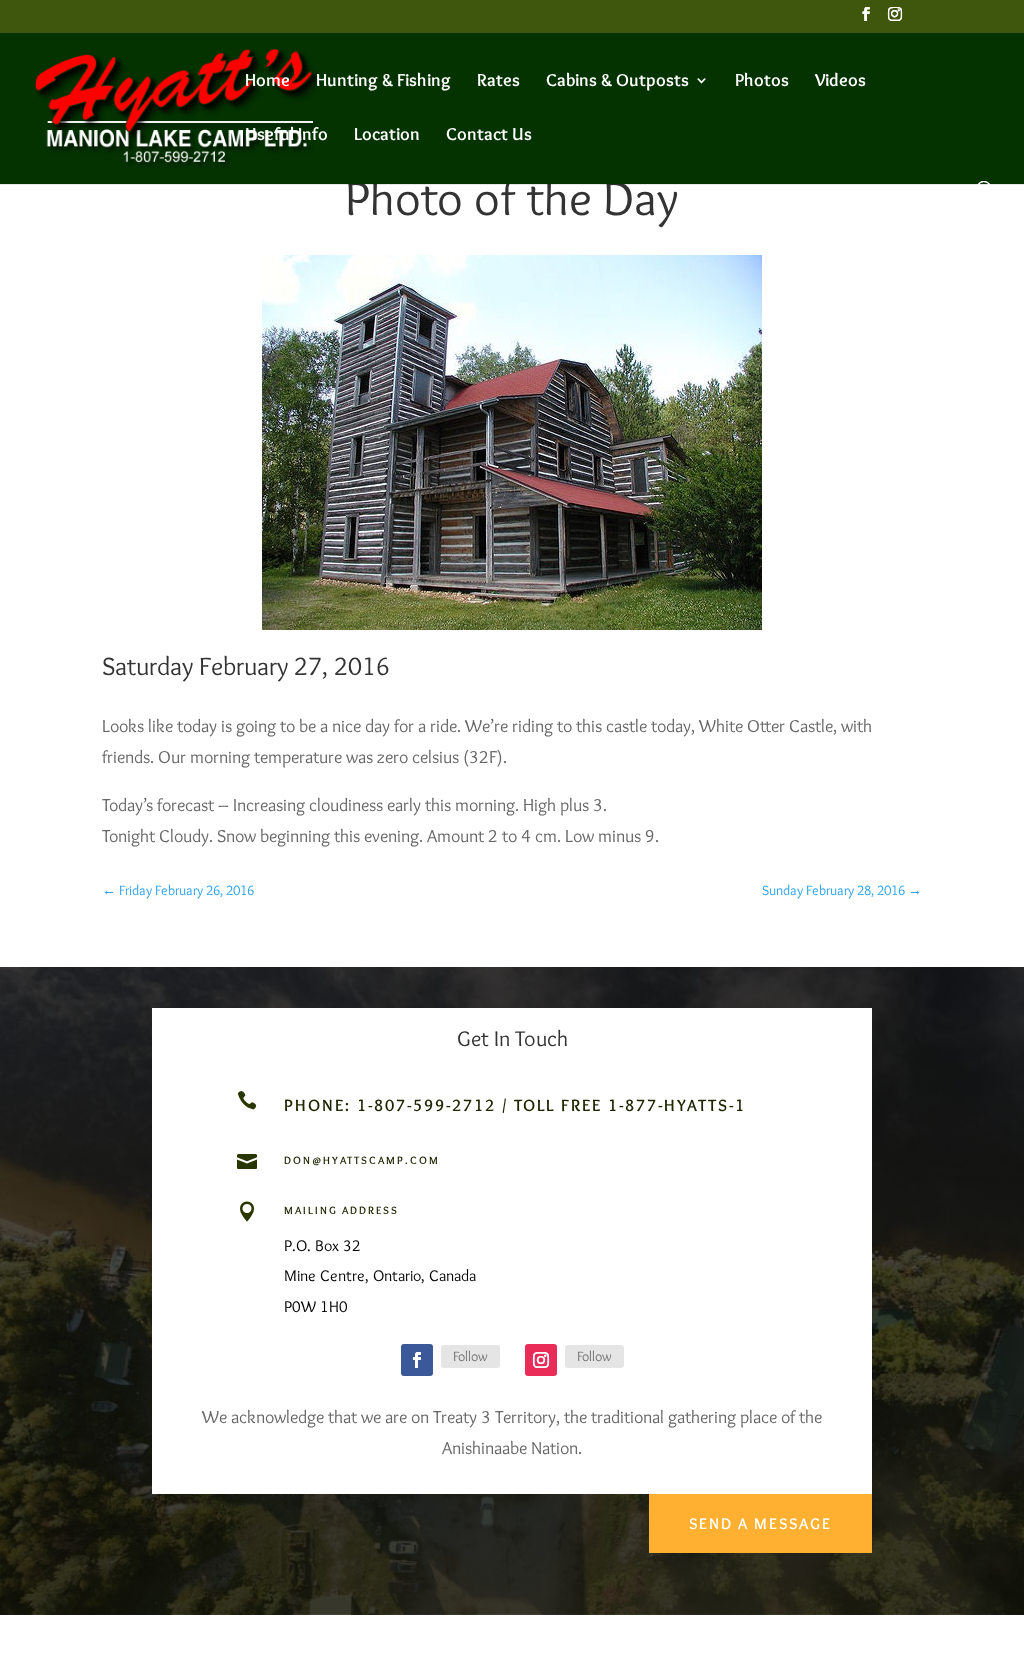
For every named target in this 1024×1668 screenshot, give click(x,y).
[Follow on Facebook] (417, 1360)
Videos (840, 82)
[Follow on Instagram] (541, 1360)
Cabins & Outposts (617, 82)
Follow (470, 1356)
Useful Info (286, 136)
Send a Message (760, 1523)
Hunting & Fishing (383, 82)
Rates (498, 82)
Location (387, 136)
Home (267, 82)
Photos (762, 82)
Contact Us (489, 136)
